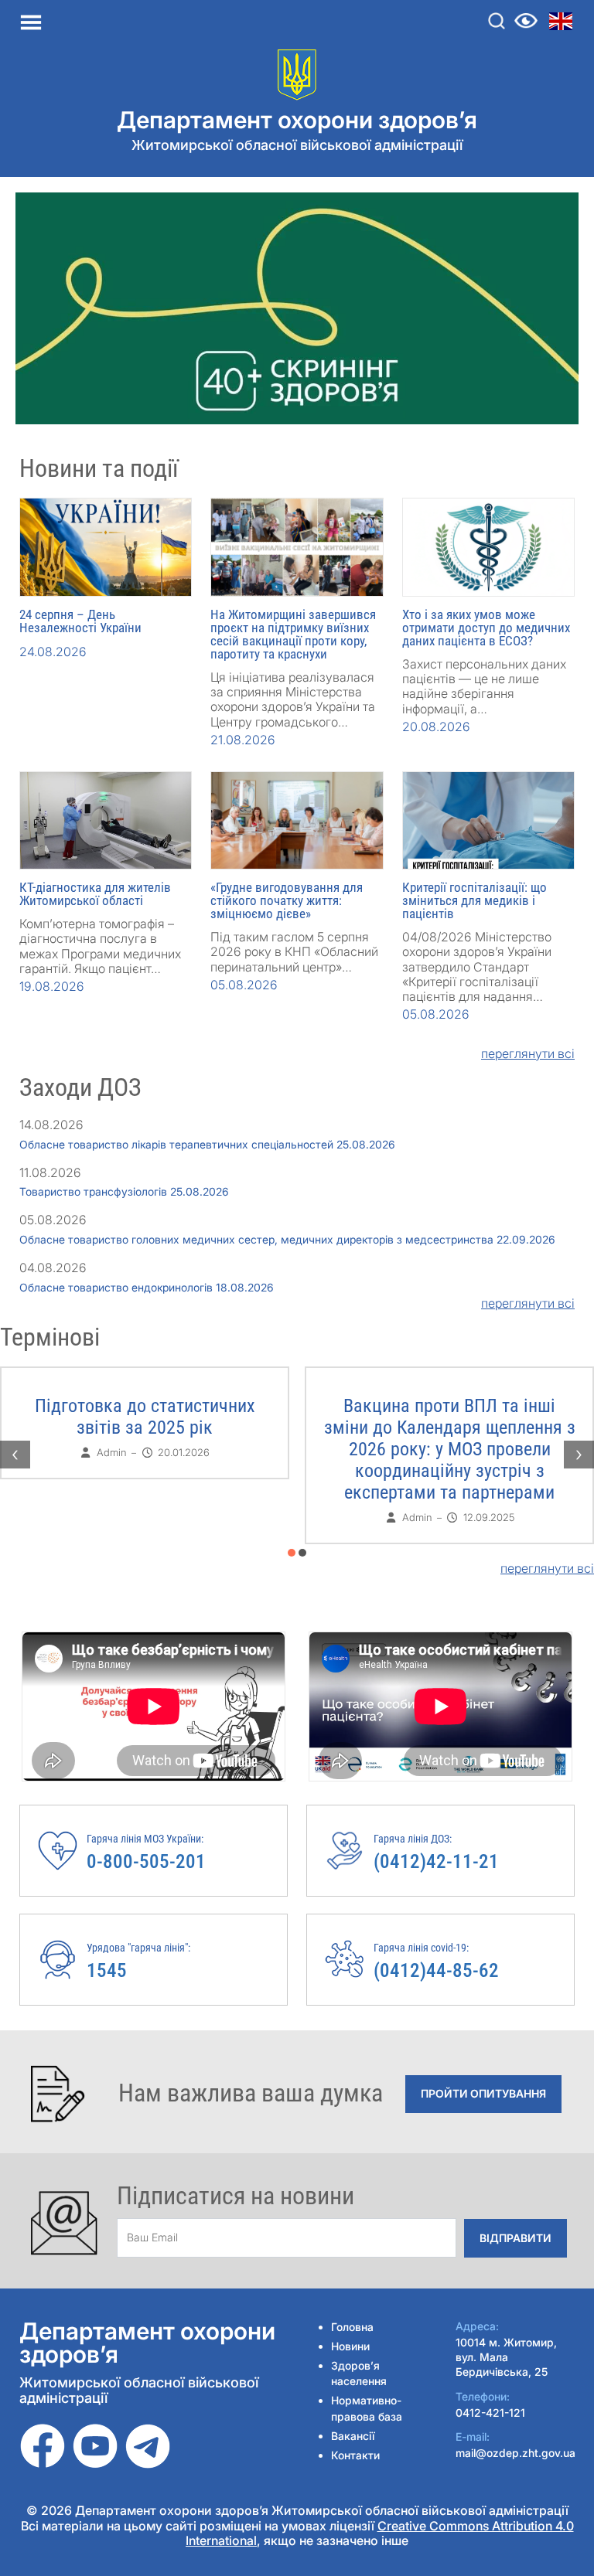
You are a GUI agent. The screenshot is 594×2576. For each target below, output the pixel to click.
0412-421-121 (490, 2413)
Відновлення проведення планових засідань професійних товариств (145, 1428)
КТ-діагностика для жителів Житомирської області (95, 894)
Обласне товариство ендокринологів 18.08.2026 (147, 1287)
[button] (292, 1553)
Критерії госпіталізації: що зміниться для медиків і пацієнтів (475, 900)
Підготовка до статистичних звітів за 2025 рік (450, 1417)
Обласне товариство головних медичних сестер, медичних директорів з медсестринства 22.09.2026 (287, 1239)
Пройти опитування (483, 2093)
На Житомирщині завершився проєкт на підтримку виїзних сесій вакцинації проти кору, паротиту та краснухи (293, 634)
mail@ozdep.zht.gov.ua (515, 2453)
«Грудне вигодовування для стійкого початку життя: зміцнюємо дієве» (287, 900)
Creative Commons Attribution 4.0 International (380, 2533)
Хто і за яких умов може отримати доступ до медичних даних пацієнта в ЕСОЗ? (486, 628)
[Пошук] (497, 21)
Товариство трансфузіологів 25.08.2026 (124, 1191)
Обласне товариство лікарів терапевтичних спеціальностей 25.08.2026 (207, 1144)
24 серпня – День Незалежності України (80, 621)
